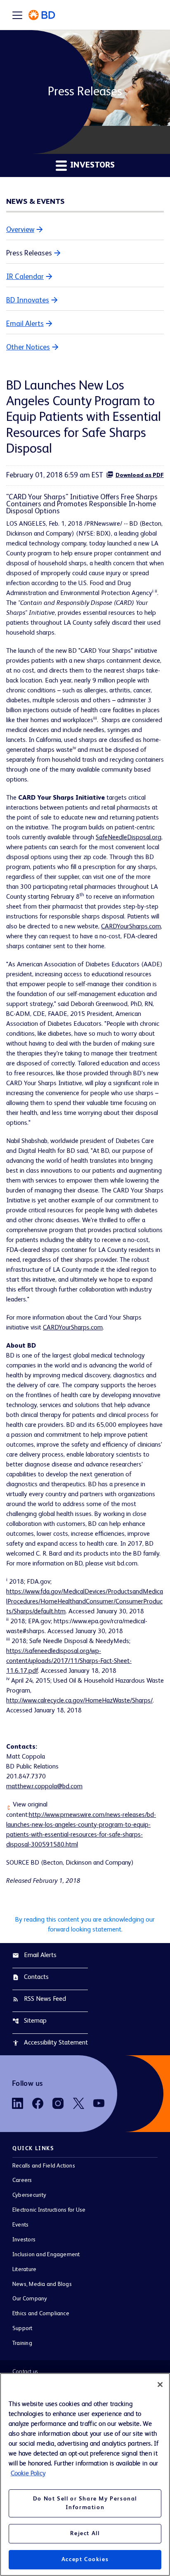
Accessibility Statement (50, 2043)
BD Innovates (28, 300)
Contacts (31, 1977)
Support (22, 2328)
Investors (24, 2240)
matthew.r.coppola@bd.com (44, 1787)
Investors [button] (91, 165)
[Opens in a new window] (18, 2103)
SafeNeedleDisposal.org (129, 838)
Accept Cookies (85, 2559)
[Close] (160, 2385)
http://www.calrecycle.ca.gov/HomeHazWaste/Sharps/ (79, 1701)
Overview (20, 230)
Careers (22, 2180)
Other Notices (28, 347)
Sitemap (30, 2021)
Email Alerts (25, 324)
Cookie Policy (28, 2474)
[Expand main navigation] (17, 15)
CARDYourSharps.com (131, 927)
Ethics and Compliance (41, 2314)
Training (22, 2343)
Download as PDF (140, 475)
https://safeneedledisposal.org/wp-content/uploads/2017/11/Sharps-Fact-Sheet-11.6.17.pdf (69, 1661)
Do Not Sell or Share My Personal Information (85, 2503)
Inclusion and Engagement (46, 2255)
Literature (24, 2269)
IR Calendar (25, 277)
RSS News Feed (39, 1999)
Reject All (85, 2533)
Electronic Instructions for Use (49, 2210)
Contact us (25, 2372)
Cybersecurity (29, 2195)
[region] (85, 2474)
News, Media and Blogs (42, 2284)
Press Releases (29, 253)
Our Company (30, 2299)
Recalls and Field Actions (44, 2166)
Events (20, 2225)
